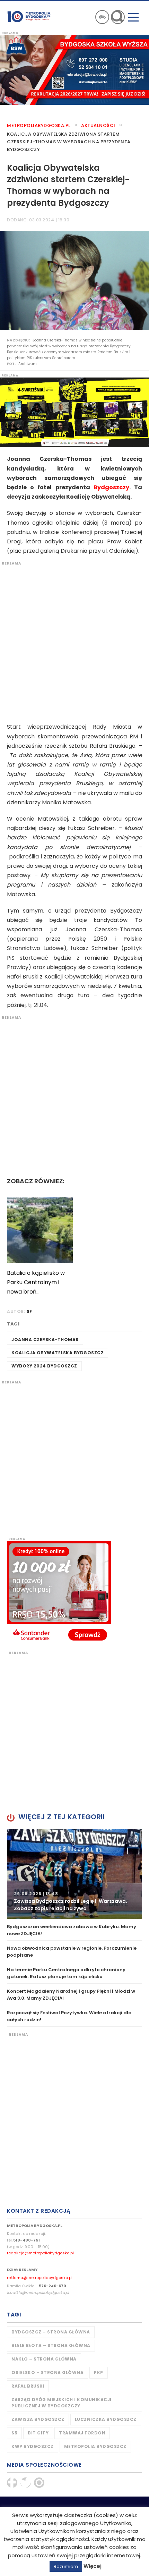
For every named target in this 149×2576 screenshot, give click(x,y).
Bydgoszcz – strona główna (51, 2332)
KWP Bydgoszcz (33, 2446)
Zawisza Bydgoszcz (38, 2419)
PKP (99, 2372)
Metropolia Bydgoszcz (95, 2446)
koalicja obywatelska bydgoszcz (58, 1353)
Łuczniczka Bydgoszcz (106, 2419)
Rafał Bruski (28, 2386)
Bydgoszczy (111, 487)
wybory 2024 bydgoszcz (44, 1366)
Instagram (39, 2483)
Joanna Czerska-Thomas (45, 1340)
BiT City (38, 2433)
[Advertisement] (74, 641)
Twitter (26, 2483)
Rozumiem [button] (66, 2566)
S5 (14, 2433)
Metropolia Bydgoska (29, 16)
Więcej (93, 2566)
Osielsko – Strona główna (47, 2372)
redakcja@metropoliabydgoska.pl (40, 2253)
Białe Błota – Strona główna (51, 2345)
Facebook (12, 2483)
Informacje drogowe (102, 17)
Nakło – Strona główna (44, 2359)
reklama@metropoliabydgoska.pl (40, 2278)
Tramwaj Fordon (82, 2433)
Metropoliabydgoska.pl (39, 125)
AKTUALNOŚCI (98, 125)
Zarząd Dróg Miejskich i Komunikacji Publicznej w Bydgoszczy (62, 2403)
